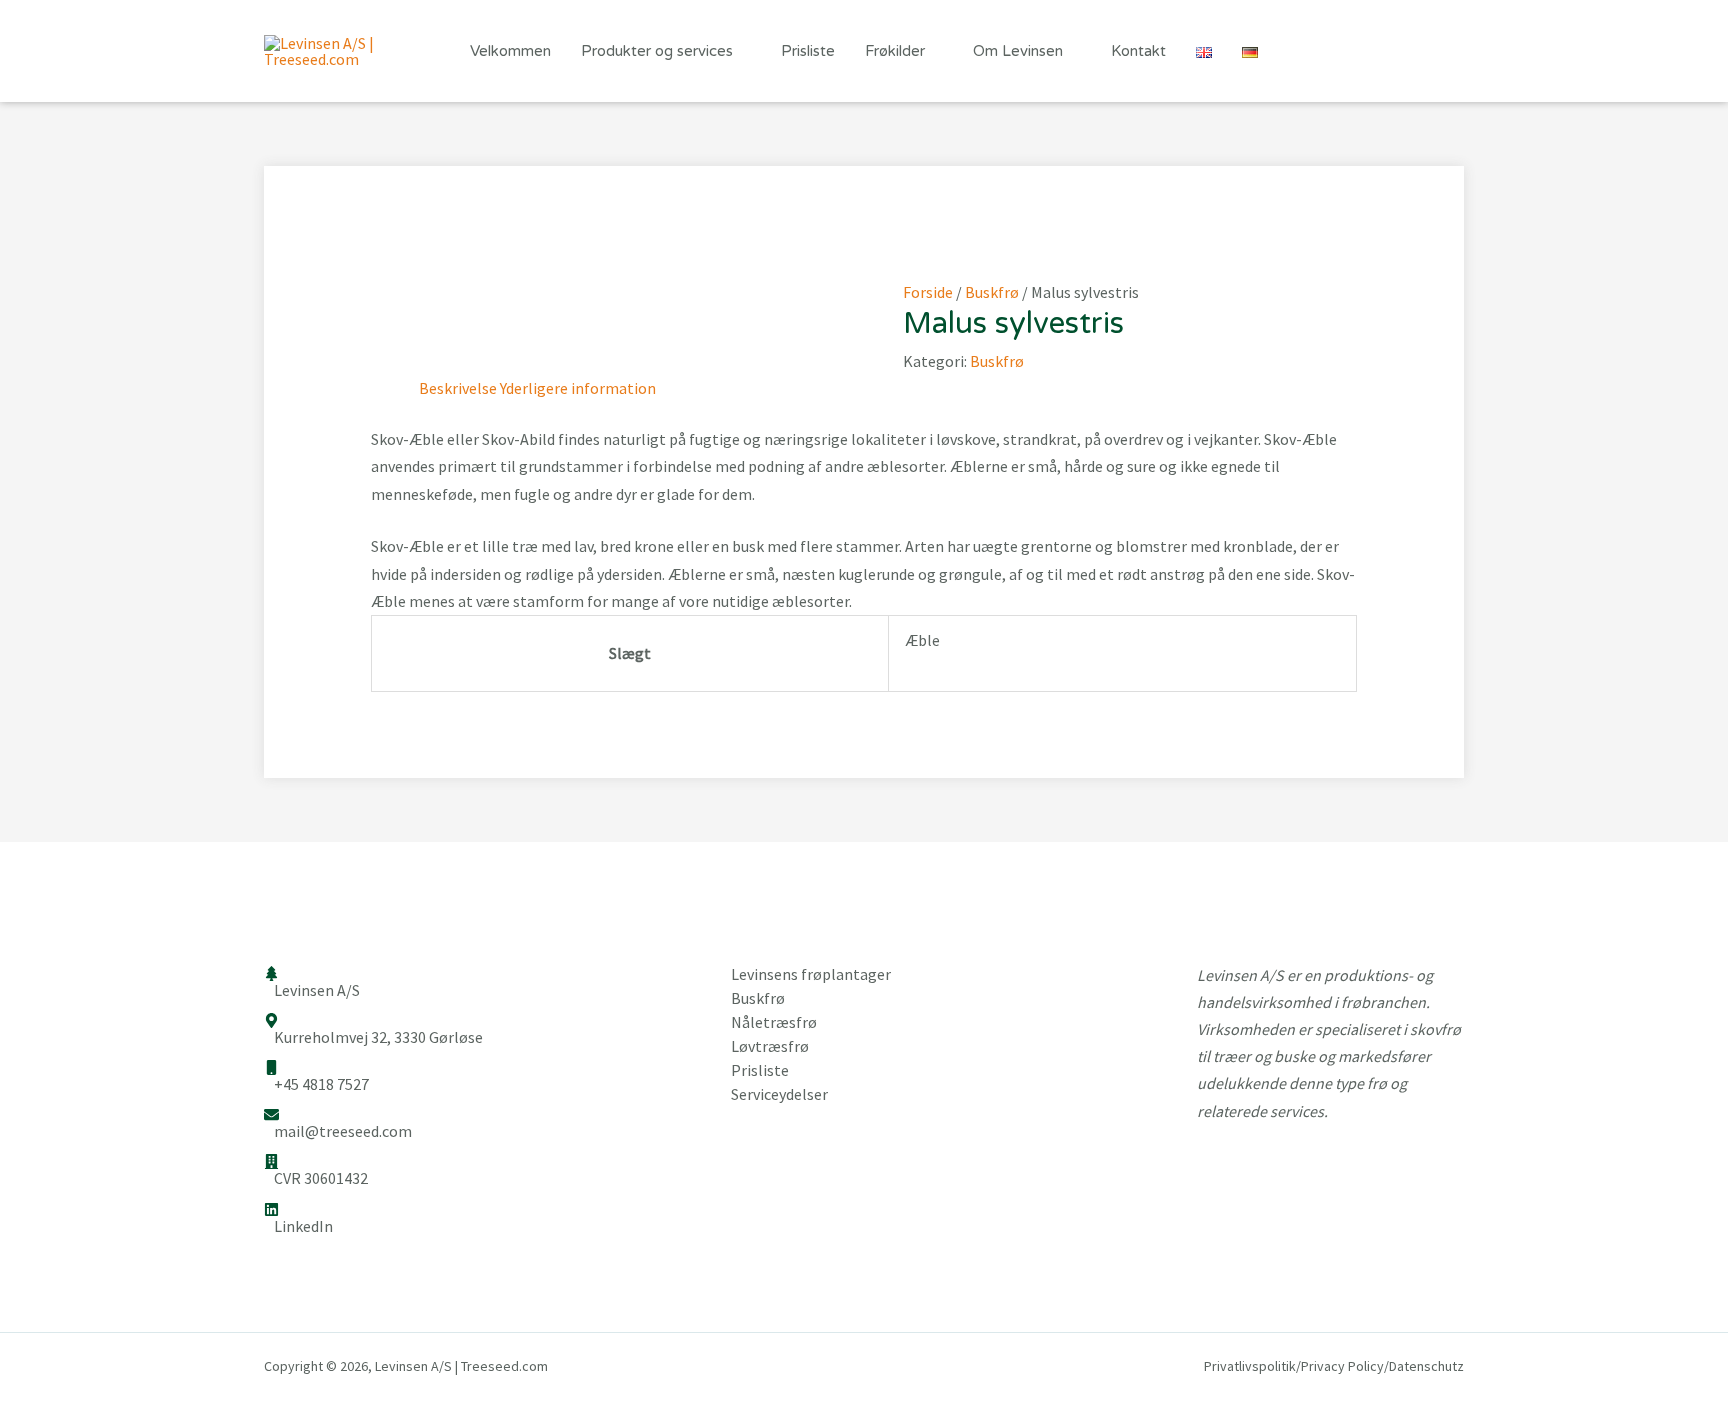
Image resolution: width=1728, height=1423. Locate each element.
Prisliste (808, 51)
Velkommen (510, 51)
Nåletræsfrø (774, 1022)
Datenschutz (1426, 1366)
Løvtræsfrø (770, 1046)
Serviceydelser (779, 1094)
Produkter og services (657, 51)
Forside (928, 292)
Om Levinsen (1018, 51)
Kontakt (1138, 51)
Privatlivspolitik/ (1252, 1366)
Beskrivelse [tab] (458, 388)
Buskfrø (992, 292)
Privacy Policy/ (1345, 1366)
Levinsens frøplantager (811, 974)
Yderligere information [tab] (578, 388)
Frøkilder (895, 51)
